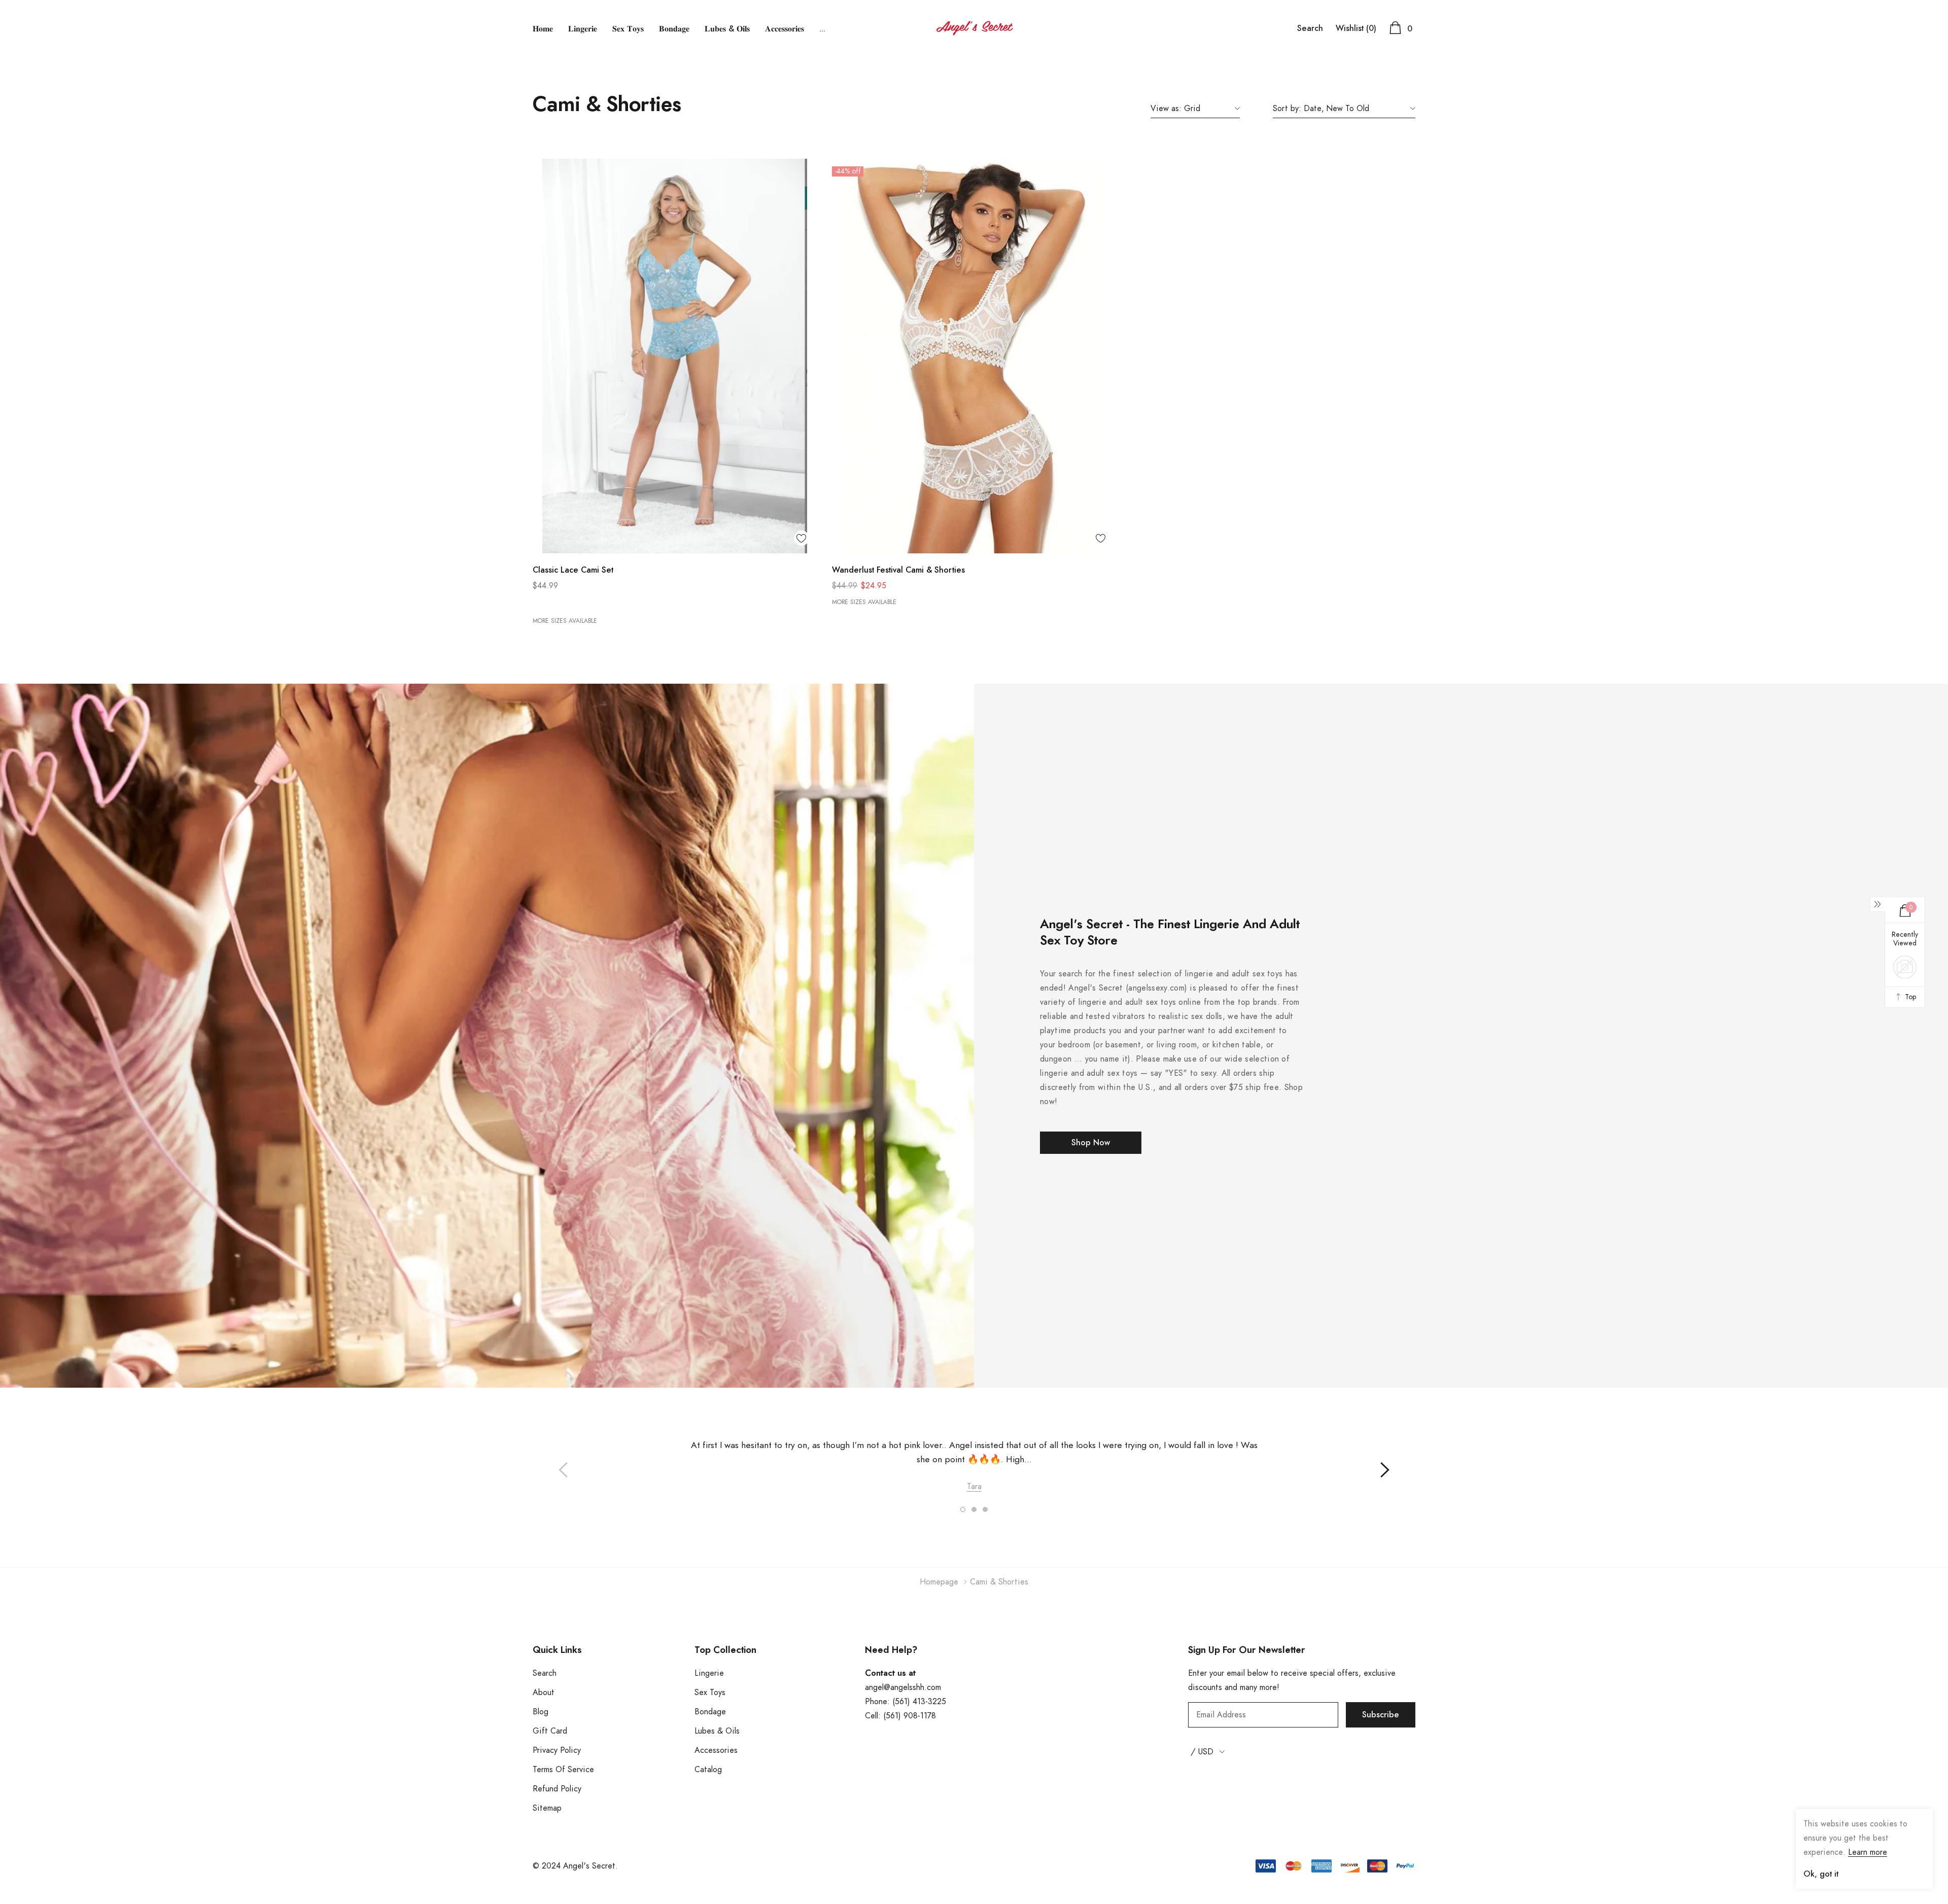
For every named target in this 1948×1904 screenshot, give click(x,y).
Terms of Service (563, 1770)
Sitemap (547, 1808)
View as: (1166, 109)
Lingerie (709, 1673)
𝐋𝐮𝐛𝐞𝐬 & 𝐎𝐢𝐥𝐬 (727, 29)
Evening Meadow (553, 603)
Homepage (939, 1582)
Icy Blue (538, 603)
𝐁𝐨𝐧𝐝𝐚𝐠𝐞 (674, 29)
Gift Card (550, 1731)
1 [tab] (963, 1509)
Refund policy (557, 1789)
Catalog (708, 1770)
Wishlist (1356, 28)
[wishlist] (802, 538)
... (822, 29)
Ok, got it (1821, 1874)
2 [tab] (974, 1509)
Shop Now (1091, 1143)
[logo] (974, 28)
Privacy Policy (557, 1750)
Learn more (1868, 1852)
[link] (675, 356)
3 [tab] (985, 1509)
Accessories (716, 1750)
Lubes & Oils (717, 1731)
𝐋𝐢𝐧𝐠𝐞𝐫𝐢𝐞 (583, 29)
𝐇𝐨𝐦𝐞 (543, 29)
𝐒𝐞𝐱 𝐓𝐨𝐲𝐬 (628, 29)
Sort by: (1287, 109)
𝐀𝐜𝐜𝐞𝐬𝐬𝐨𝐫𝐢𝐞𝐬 (785, 29)
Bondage (710, 1712)
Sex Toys (710, 1693)
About (544, 1693)
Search (1310, 28)
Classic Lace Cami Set (573, 570)
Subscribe (1381, 1715)
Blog (541, 1712)
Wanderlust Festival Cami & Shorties (898, 570)
